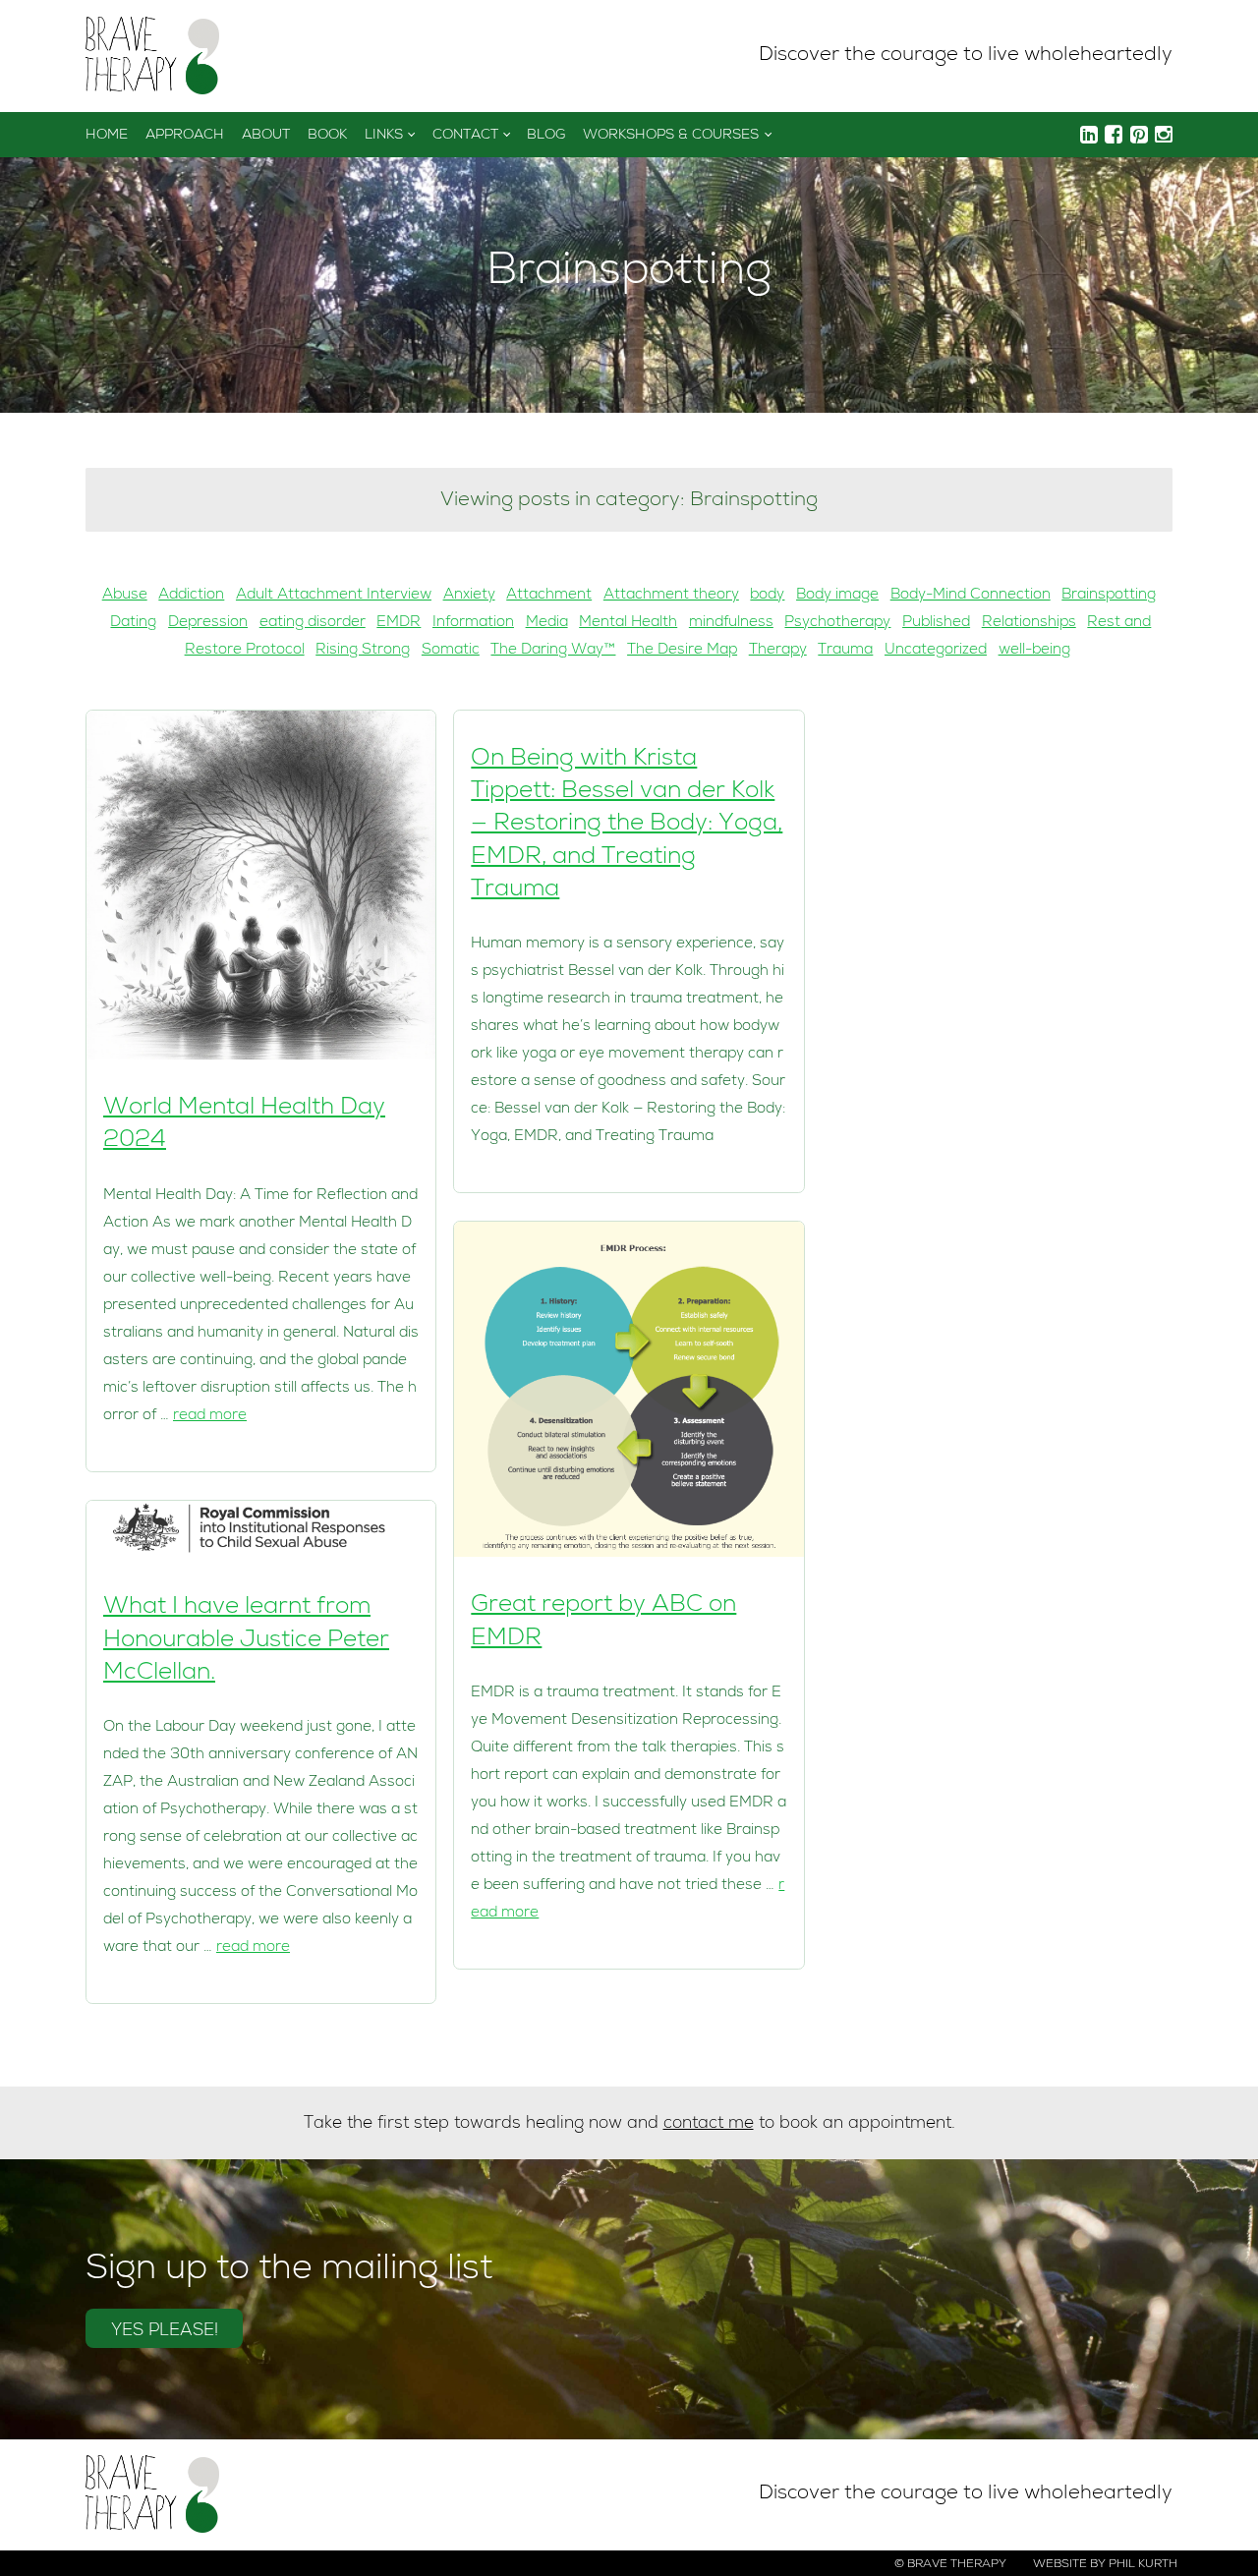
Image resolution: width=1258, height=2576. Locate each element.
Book (327, 136)
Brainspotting (1109, 596)
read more (210, 1416)
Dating (133, 623)
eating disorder (313, 623)
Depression (208, 623)
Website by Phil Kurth (1105, 2565)
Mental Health (628, 623)
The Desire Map (682, 651)
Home (107, 136)
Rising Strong (363, 651)
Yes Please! (165, 2332)
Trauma (845, 651)
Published (936, 623)
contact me (709, 2124)
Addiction (191, 596)
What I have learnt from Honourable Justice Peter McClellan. (246, 1641)
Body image (837, 596)
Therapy (778, 651)
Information (473, 623)
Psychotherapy (837, 623)
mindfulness (731, 623)
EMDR (399, 623)
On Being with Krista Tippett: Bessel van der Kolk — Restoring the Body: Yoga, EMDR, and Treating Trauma (627, 825)
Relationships (1029, 623)
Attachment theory (671, 596)
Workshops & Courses (671, 136)
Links (384, 136)
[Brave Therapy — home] (152, 57)
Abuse (125, 596)
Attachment (549, 596)
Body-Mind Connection (971, 596)
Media (547, 623)
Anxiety (469, 596)
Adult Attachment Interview (334, 596)
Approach (185, 136)
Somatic (451, 651)
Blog (546, 136)
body (767, 596)
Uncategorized (936, 651)
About (266, 136)
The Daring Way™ (553, 651)
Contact (465, 136)
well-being (1034, 651)
